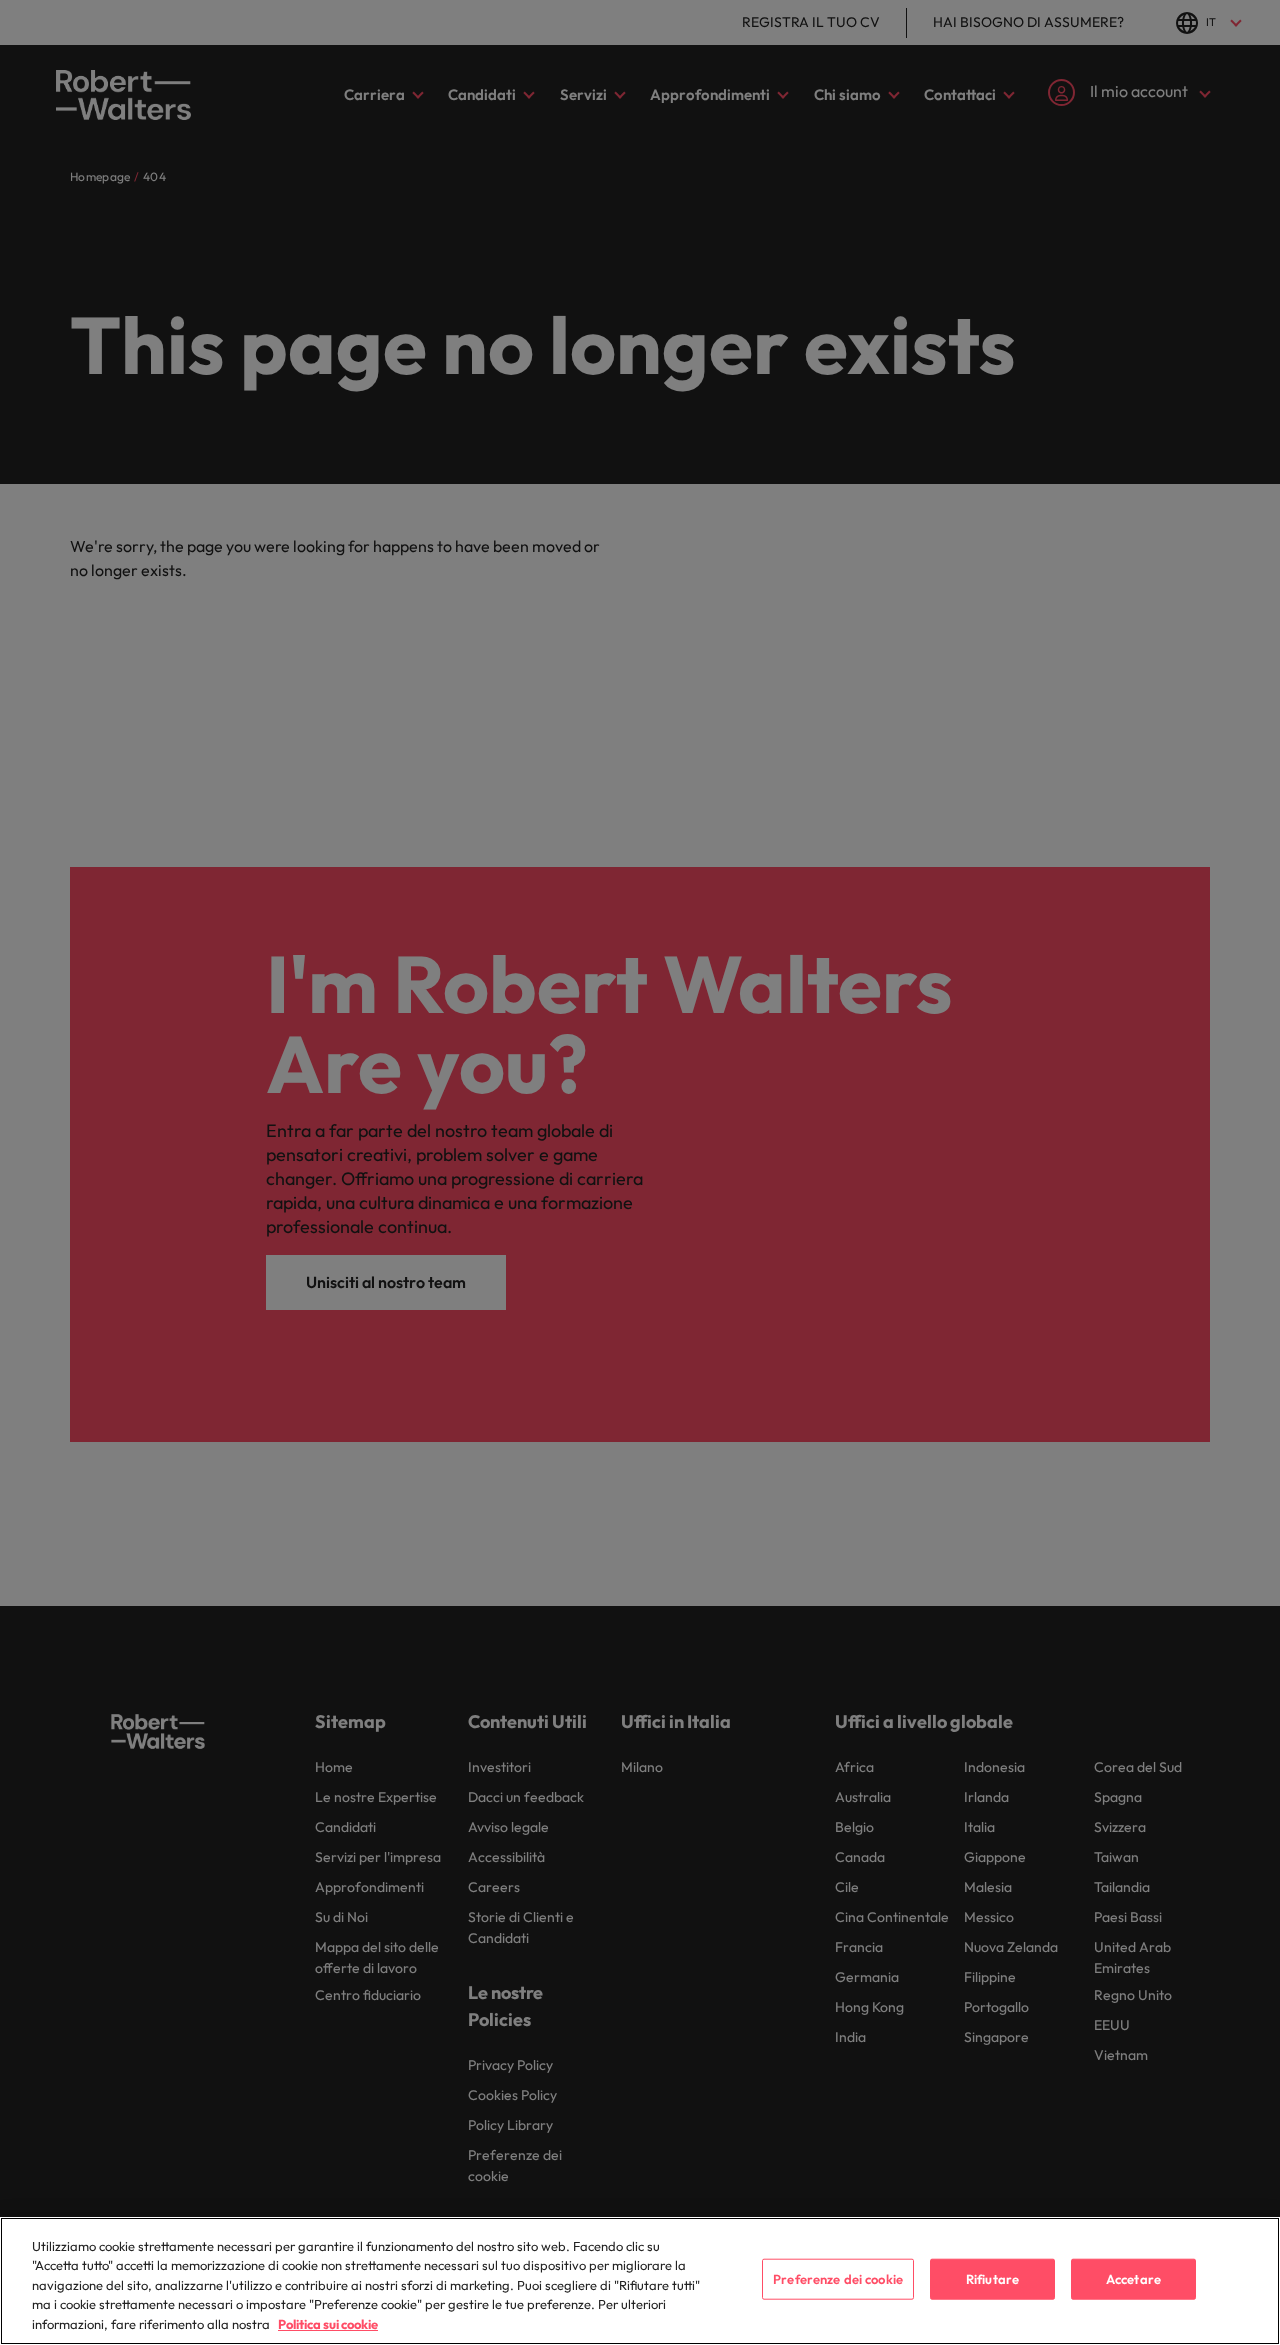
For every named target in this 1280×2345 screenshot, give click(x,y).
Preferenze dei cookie (838, 2279)
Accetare (1133, 2279)
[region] (640, 2281)
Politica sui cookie (328, 2324)
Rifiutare (992, 2279)
